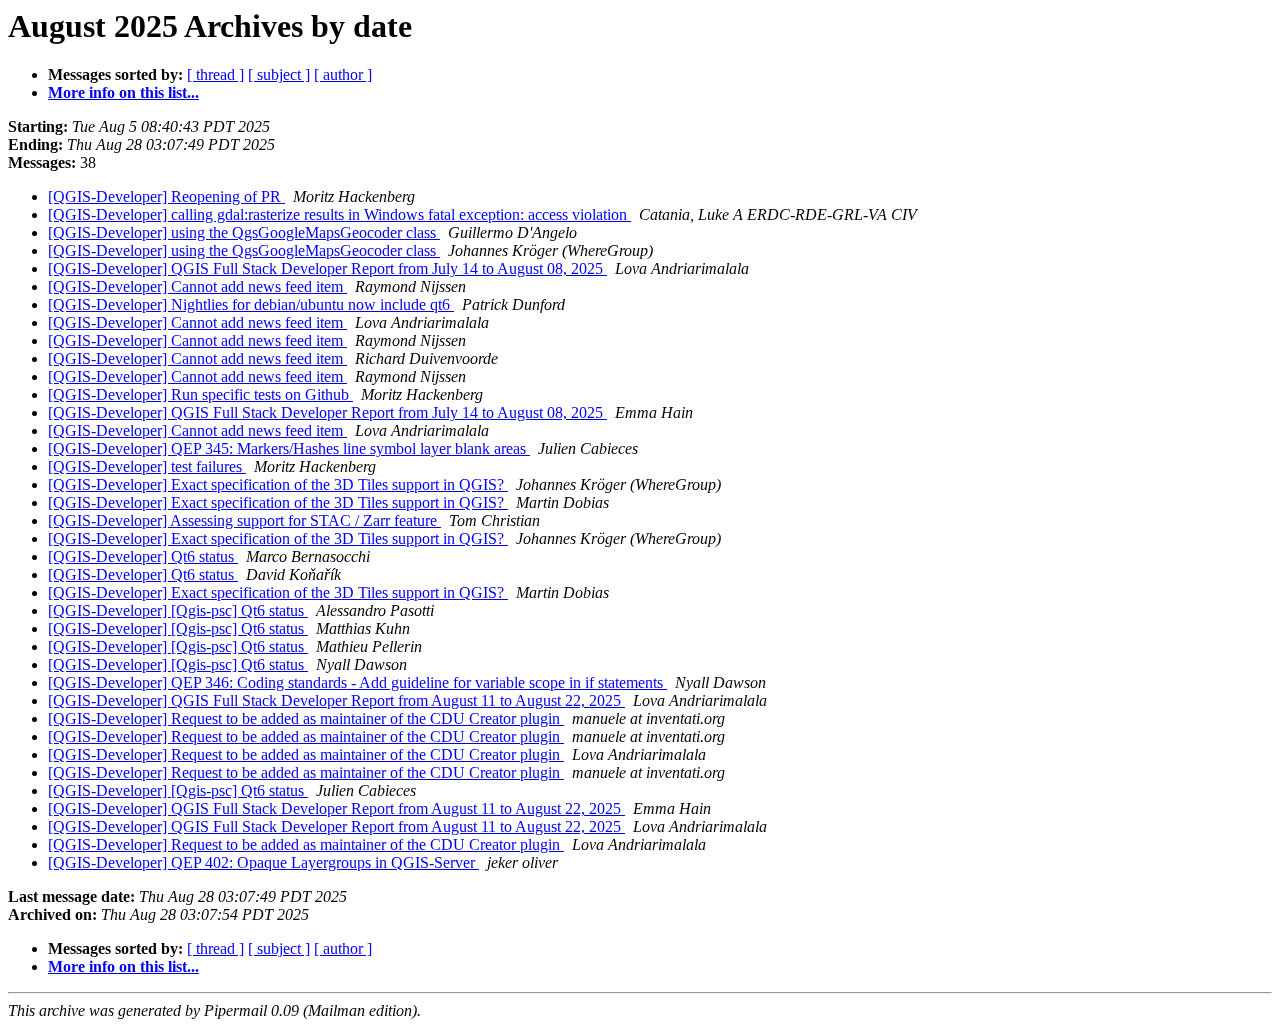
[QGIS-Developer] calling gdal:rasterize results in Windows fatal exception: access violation (339, 214)
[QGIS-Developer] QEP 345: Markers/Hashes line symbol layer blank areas (289, 448)
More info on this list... (123, 92)
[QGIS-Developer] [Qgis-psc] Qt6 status (178, 610)
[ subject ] (279, 74)
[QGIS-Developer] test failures (147, 466)
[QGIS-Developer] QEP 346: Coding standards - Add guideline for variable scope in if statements (357, 682)
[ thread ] (215, 74)
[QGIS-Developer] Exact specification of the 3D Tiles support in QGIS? (278, 484)
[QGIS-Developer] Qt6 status (143, 556)
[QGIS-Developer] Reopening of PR (166, 196)
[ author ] (343, 74)
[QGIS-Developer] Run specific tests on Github (200, 394)
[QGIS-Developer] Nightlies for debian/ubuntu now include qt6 (251, 304)
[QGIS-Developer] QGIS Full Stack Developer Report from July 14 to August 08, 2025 (327, 268)
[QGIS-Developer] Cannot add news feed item (197, 286)
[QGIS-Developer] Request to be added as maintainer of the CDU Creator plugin (306, 718)
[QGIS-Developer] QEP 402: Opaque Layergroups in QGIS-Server (263, 862)
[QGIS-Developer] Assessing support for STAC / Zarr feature (244, 520)
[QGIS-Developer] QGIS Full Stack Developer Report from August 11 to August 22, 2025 (336, 700)
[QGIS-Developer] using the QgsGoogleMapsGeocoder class (244, 232)
